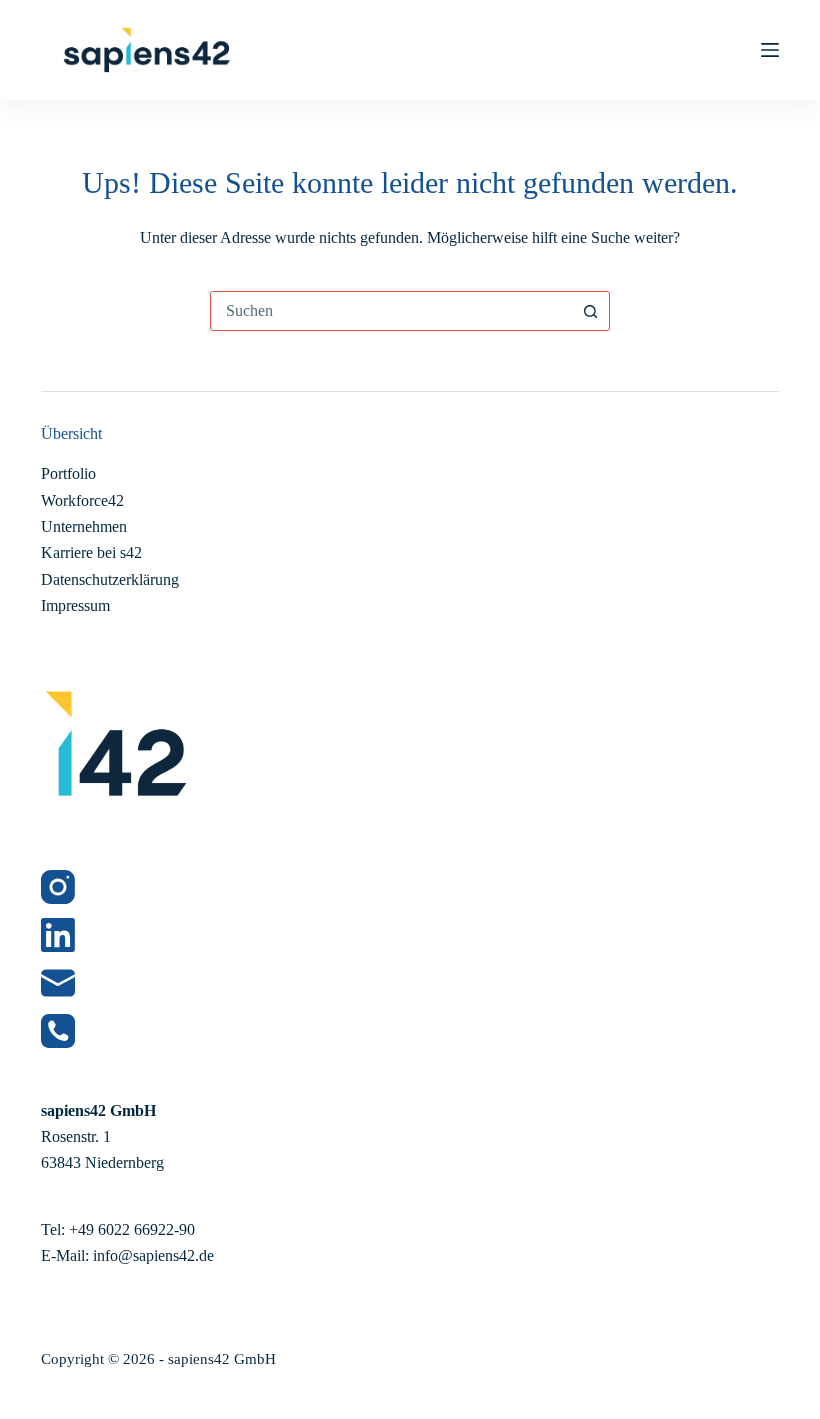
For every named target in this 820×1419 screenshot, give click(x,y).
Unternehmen (84, 526)
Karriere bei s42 (91, 552)
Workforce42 (82, 500)
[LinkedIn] (410, 935)
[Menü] (770, 50)
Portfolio (68, 473)
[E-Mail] (410, 983)
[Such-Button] (590, 311)
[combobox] (391, 311)
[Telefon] (410, 1031)
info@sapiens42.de (153, 1255)
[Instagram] (410, 887)
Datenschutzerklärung (110, 579)
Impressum (75, 605)
